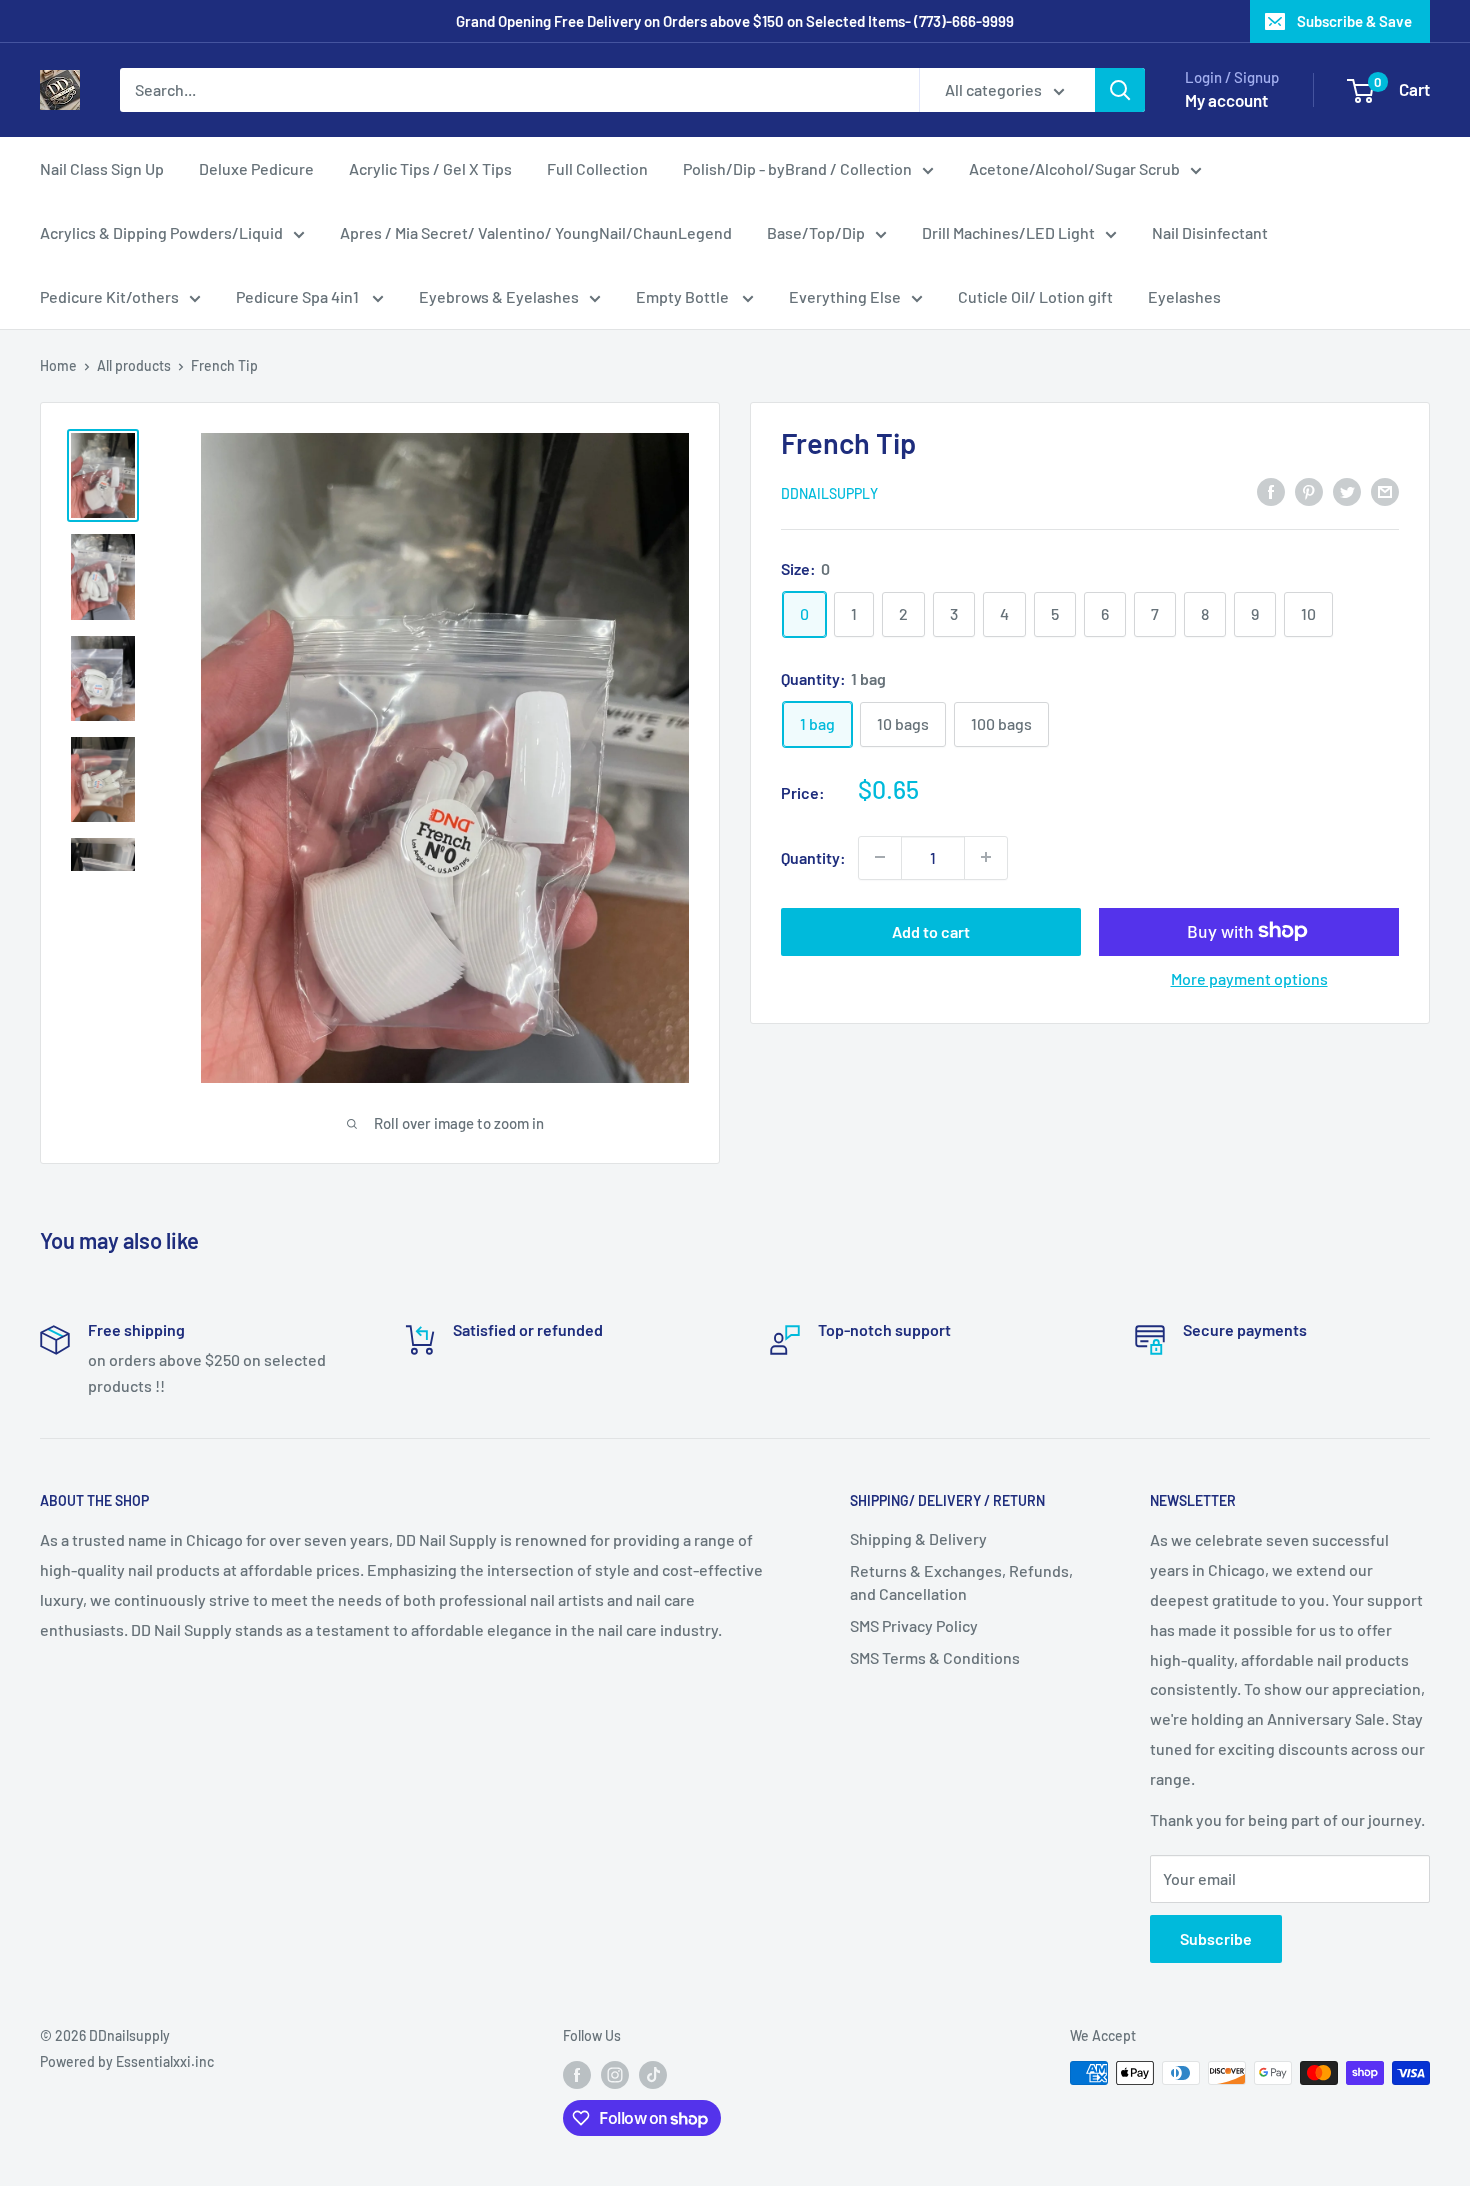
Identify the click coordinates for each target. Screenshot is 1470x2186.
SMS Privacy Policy (914, 1625)
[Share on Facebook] (1271, 490)
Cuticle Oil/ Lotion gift (1035, 296)
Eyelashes (1184, 296)
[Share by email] (1385, 490)
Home (58, 365)
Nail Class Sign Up (102, 168)
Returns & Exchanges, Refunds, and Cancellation (961, 1581)
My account (1226, 100)
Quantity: (813, 856)
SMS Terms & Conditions (935, 1657)
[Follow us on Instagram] (615, 2075)
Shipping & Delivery (918, 1538)
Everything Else (845, 296)
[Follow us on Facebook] (577, 2075)
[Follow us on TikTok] (653, 2075)
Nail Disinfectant (1210, 232)
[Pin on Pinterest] (1309, 490)
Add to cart (931, 930)
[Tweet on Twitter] (1347, 490)
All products (134, 365)
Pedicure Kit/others (109, 296)
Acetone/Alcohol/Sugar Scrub (1074, 168)
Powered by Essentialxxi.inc (127, 2061)
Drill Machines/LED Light (1008, 232)
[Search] (1120, 90)
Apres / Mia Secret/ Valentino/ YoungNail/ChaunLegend (536, 232)
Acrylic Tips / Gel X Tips (430, 168)
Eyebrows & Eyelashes (499, 296)
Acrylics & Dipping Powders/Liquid (161, 232)
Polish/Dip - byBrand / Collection (797, 168)
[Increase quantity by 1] (986, 857)
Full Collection (597, 168)
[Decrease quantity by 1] (880, 857)
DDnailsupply (829, 492)
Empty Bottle (684, 296)
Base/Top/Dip (816, 232)
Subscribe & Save (1354, 21)
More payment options (1249, 977)
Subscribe (1216, 1938)
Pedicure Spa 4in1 (299, 296)
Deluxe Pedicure (256, 168)
